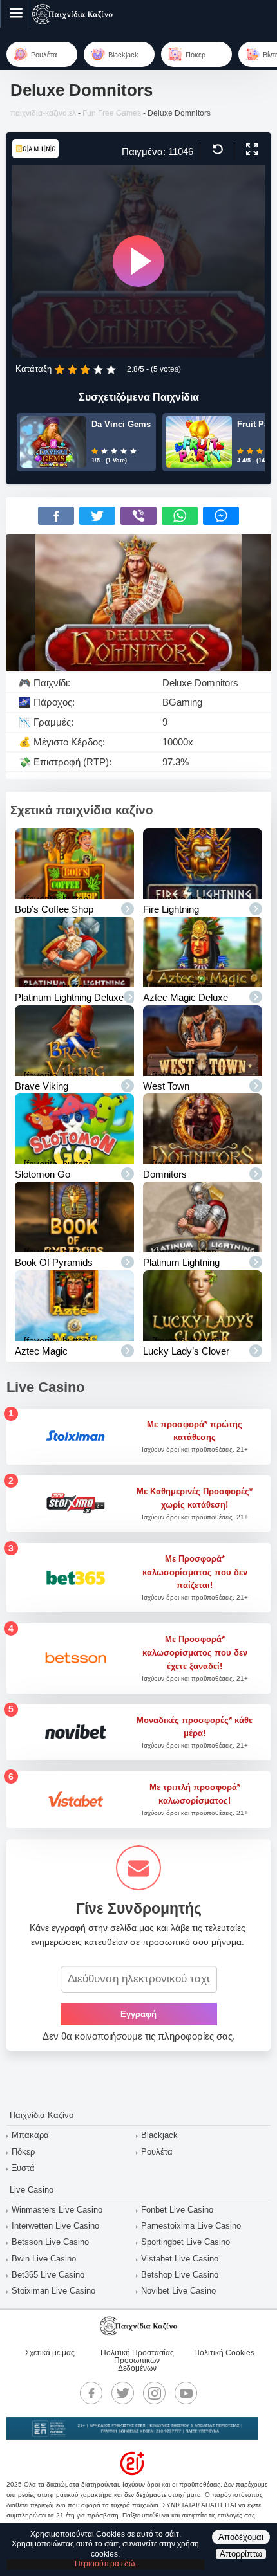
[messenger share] (221, 516)
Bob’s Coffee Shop (54, 909)
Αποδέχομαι (241, 2537)
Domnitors (165, 1174)
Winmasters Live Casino (57, 2210)
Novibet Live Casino (178, 2291)
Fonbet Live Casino (177, 2210)
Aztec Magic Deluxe (186, 997)
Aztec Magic (41, 1351)
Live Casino (32, 2190)
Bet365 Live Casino (48, 2275)
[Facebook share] (56, 516)
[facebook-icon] (91, 2393)
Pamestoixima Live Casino (191, 2226)
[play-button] (138, 261)
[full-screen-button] (250, 150)
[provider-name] (35, 155)
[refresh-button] (216, 150)
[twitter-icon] (123, 2393)
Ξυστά (23, 2168)
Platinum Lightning (181, 1262)
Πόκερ (23, 2152)
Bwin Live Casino (44, 2259)
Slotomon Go (43, 1174)
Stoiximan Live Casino (53, 2291)
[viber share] (138, 516)
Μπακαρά (30, 2135)
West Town (166, 1086)
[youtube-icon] (186, 2393)
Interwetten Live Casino (55, 2226)
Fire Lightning (171, 909)
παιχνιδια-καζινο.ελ (43, 113)
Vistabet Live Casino (180, 2259)
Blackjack (159, 2135)
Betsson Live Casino (50, 2242)
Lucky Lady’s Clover (186, 1351)
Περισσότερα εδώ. (106, 2564)
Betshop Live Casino (180, 2275)
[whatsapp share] (180, 516)
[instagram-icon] (155, 2393)
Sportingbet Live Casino (186, 2242)
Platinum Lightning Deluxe (69, 997)
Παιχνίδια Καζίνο (42, 2115)
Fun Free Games (112, 113)
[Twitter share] (97, 516)
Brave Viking (42, 1086)
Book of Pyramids (54, 1262)
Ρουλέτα (157, 2152)
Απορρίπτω (241, 2554)
